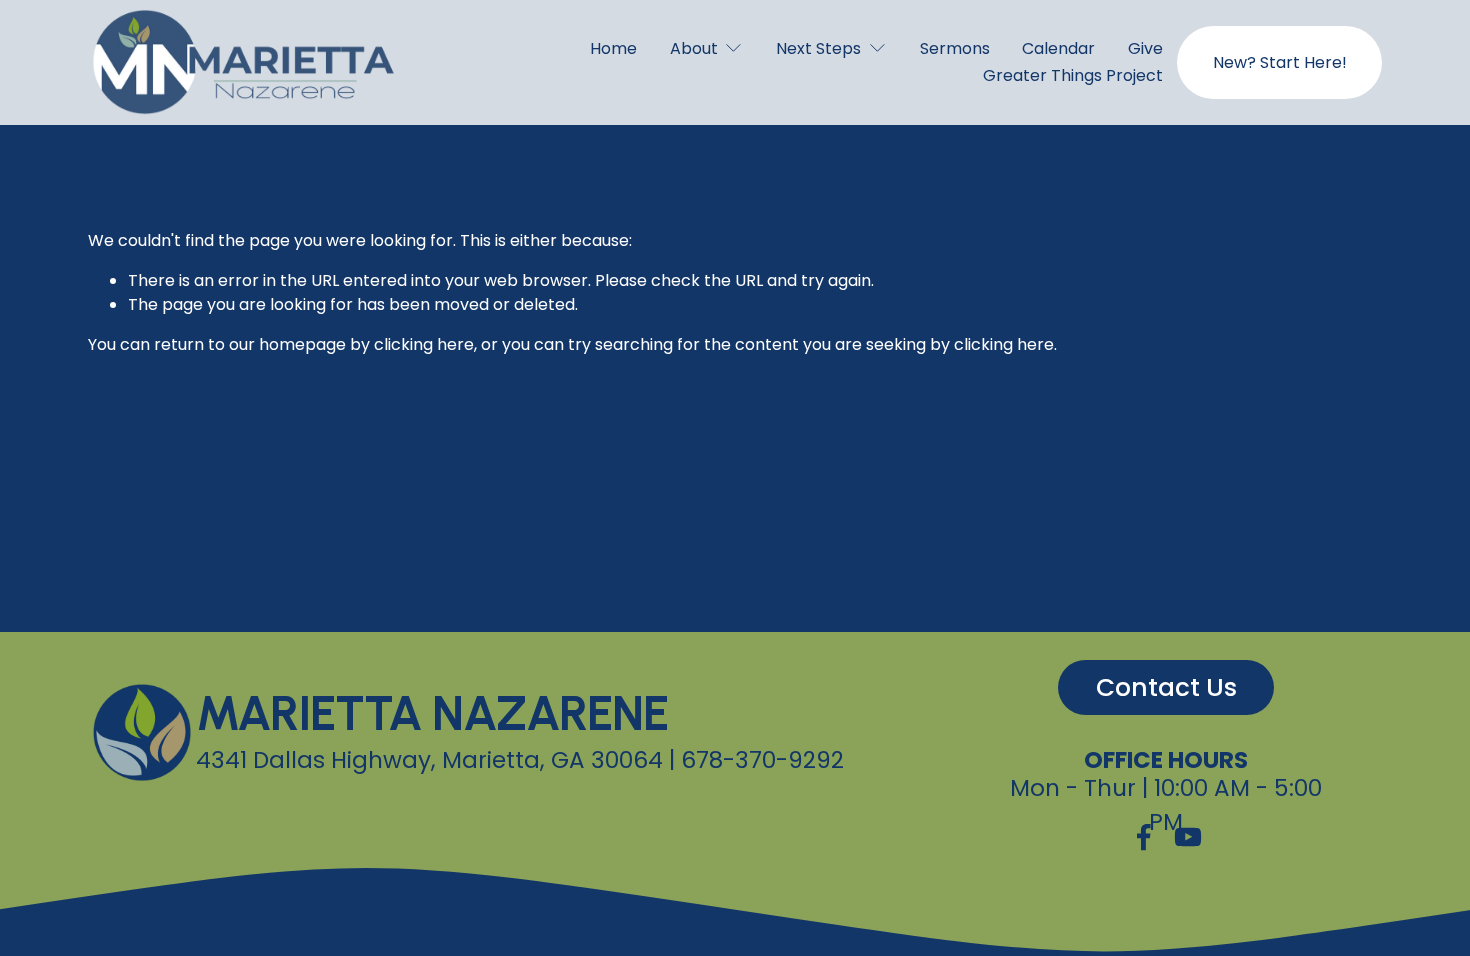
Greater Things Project (1073, 75)
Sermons (955, 48)
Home (613, 48)
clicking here (424, 344)
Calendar (1058, 48)
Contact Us (1166, 687)
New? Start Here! (1280, 62)
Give (1145, 48)
